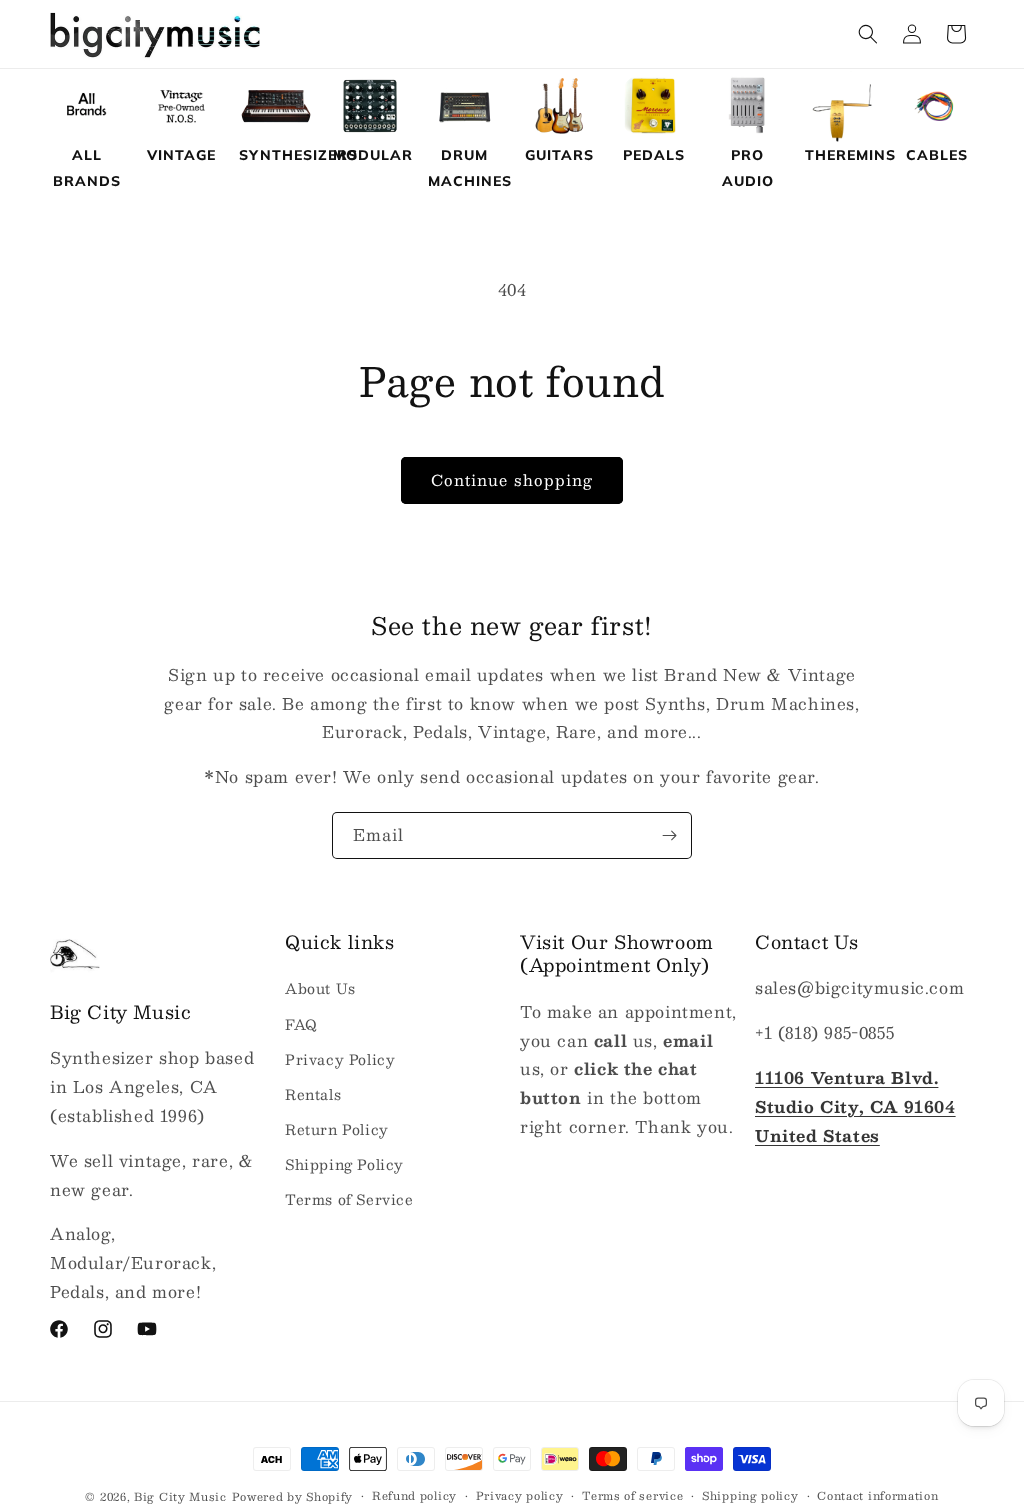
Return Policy (337, 1129)
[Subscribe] (669, 835)
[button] (868, 34)
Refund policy (414, 1496)
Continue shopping (512, 479)
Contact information (877, 1496)
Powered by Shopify (293, 1496)
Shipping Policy (344, 1164)
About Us (320, 988)
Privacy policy (520, 1496)
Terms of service (632, 1496)
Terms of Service (349, 1199)
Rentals (313, 1094)
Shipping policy (750, 1496)
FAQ (301, 1024)
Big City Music (180, 1496)
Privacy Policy (340, 1059)
